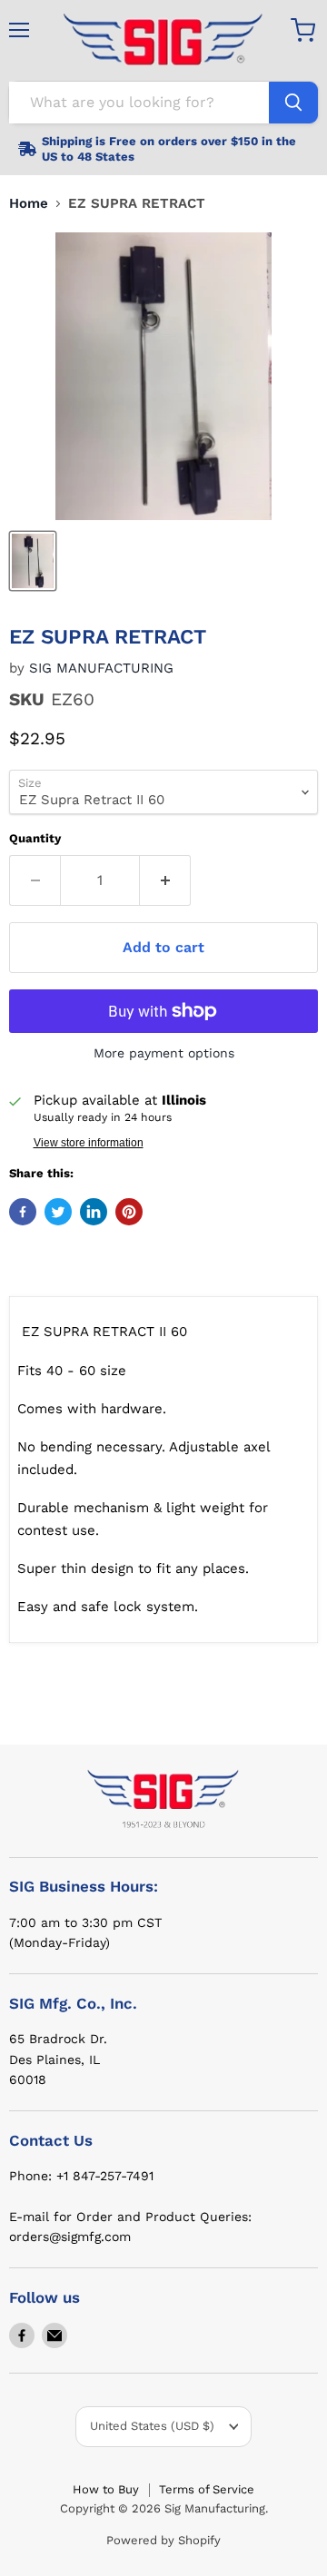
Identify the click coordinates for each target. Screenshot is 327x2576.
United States (152, 2426)
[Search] (293, 103)
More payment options (164, 1053)
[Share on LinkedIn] (94, 1212)
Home (29, 204)
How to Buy (106, 2489)
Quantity (35, 838)
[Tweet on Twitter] (58, 1212)
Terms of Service (207, 2489)
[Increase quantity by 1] (165, 880)
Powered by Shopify (163, 2540)
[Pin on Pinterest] (129, 1212)
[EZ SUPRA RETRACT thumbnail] (33, 561)
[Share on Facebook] (23, 1212)
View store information (89, 1143)
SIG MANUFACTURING (101, 668)
